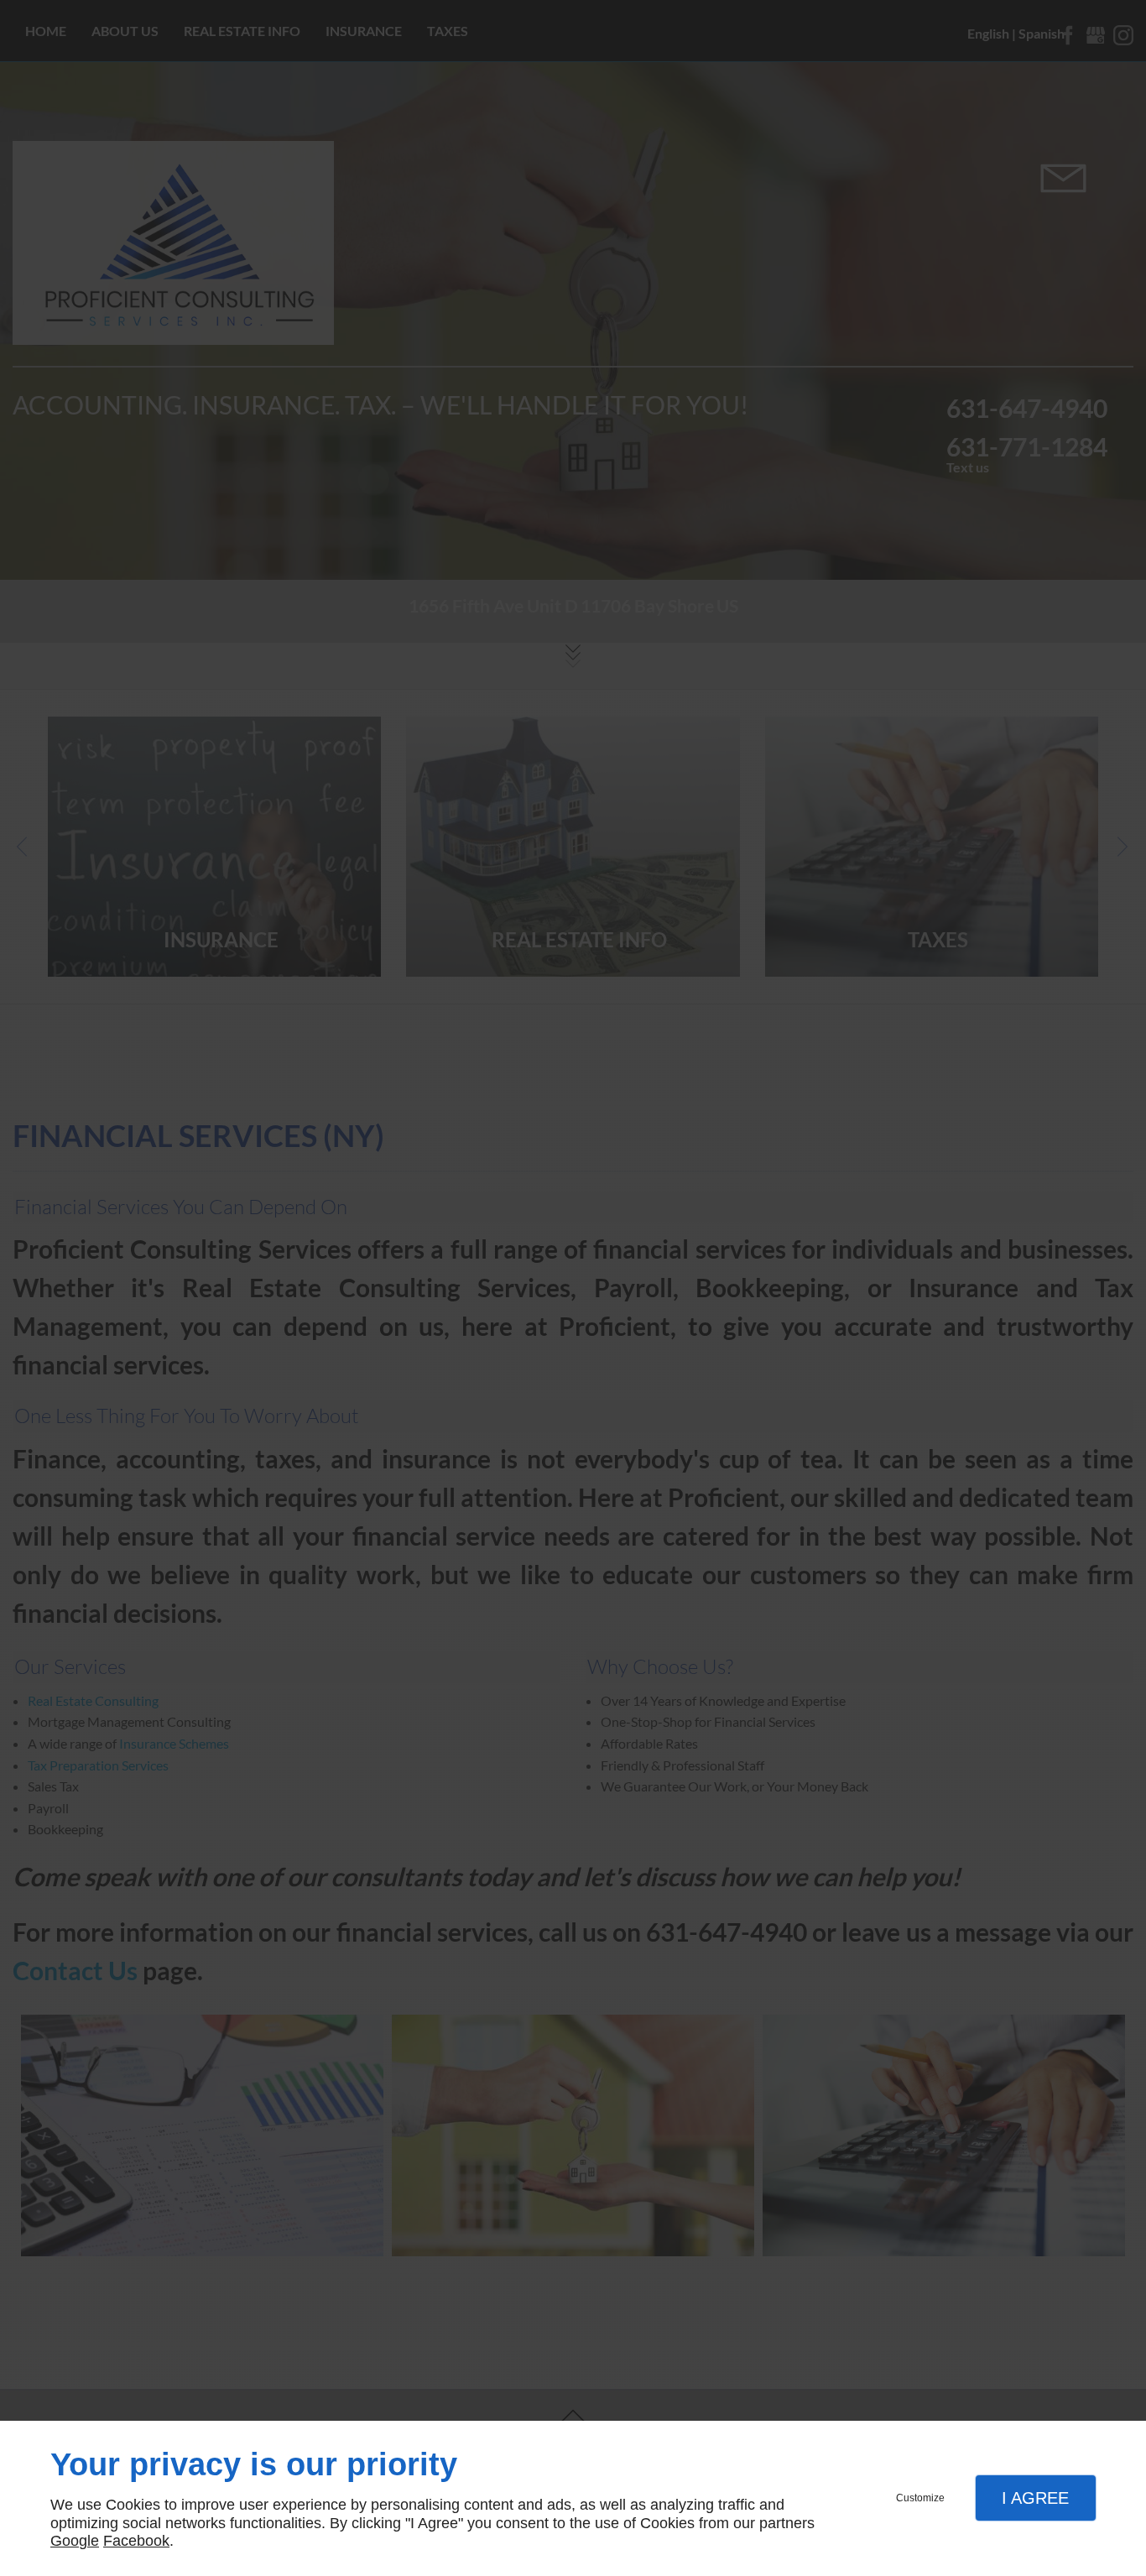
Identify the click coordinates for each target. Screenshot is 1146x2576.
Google (75, 2541)
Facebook (136, 2541)
